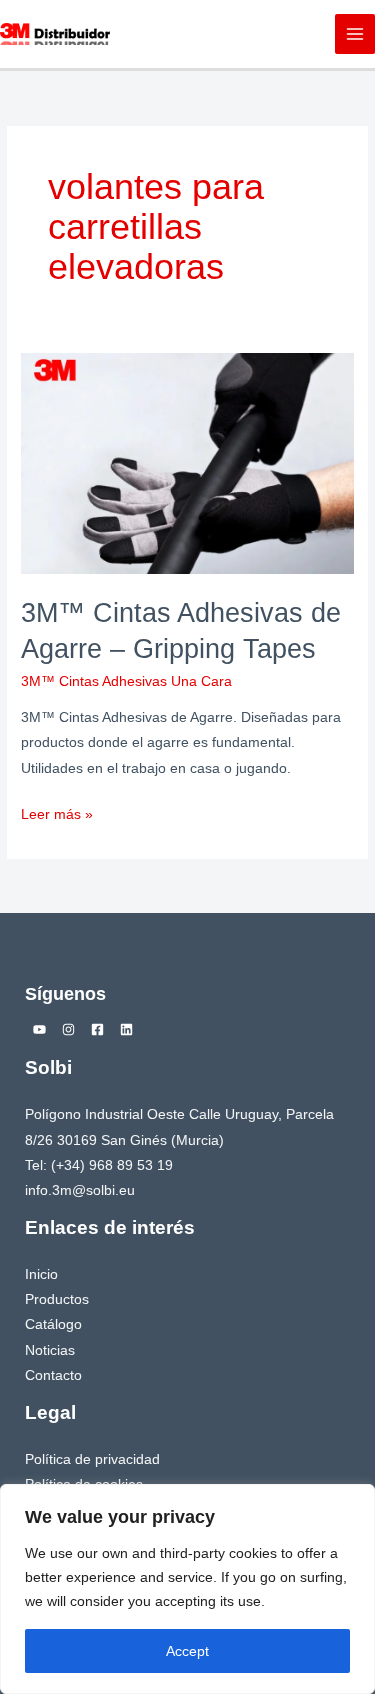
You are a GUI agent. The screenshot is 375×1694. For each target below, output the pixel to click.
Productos (57, 1299)
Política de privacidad (92, 1459)
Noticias (50, 1350)
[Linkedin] (126, 1029)
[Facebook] (97, 1029)
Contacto (53, 1375)
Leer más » (57, 812)
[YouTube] (39, 1029)
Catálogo (53, 1324)
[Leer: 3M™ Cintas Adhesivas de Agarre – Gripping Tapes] (187, 462)
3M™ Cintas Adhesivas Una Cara (126, 681)
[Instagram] (68, 1029)
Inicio (41, 1274)
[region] (187, 1589)
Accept (187, 1651)
